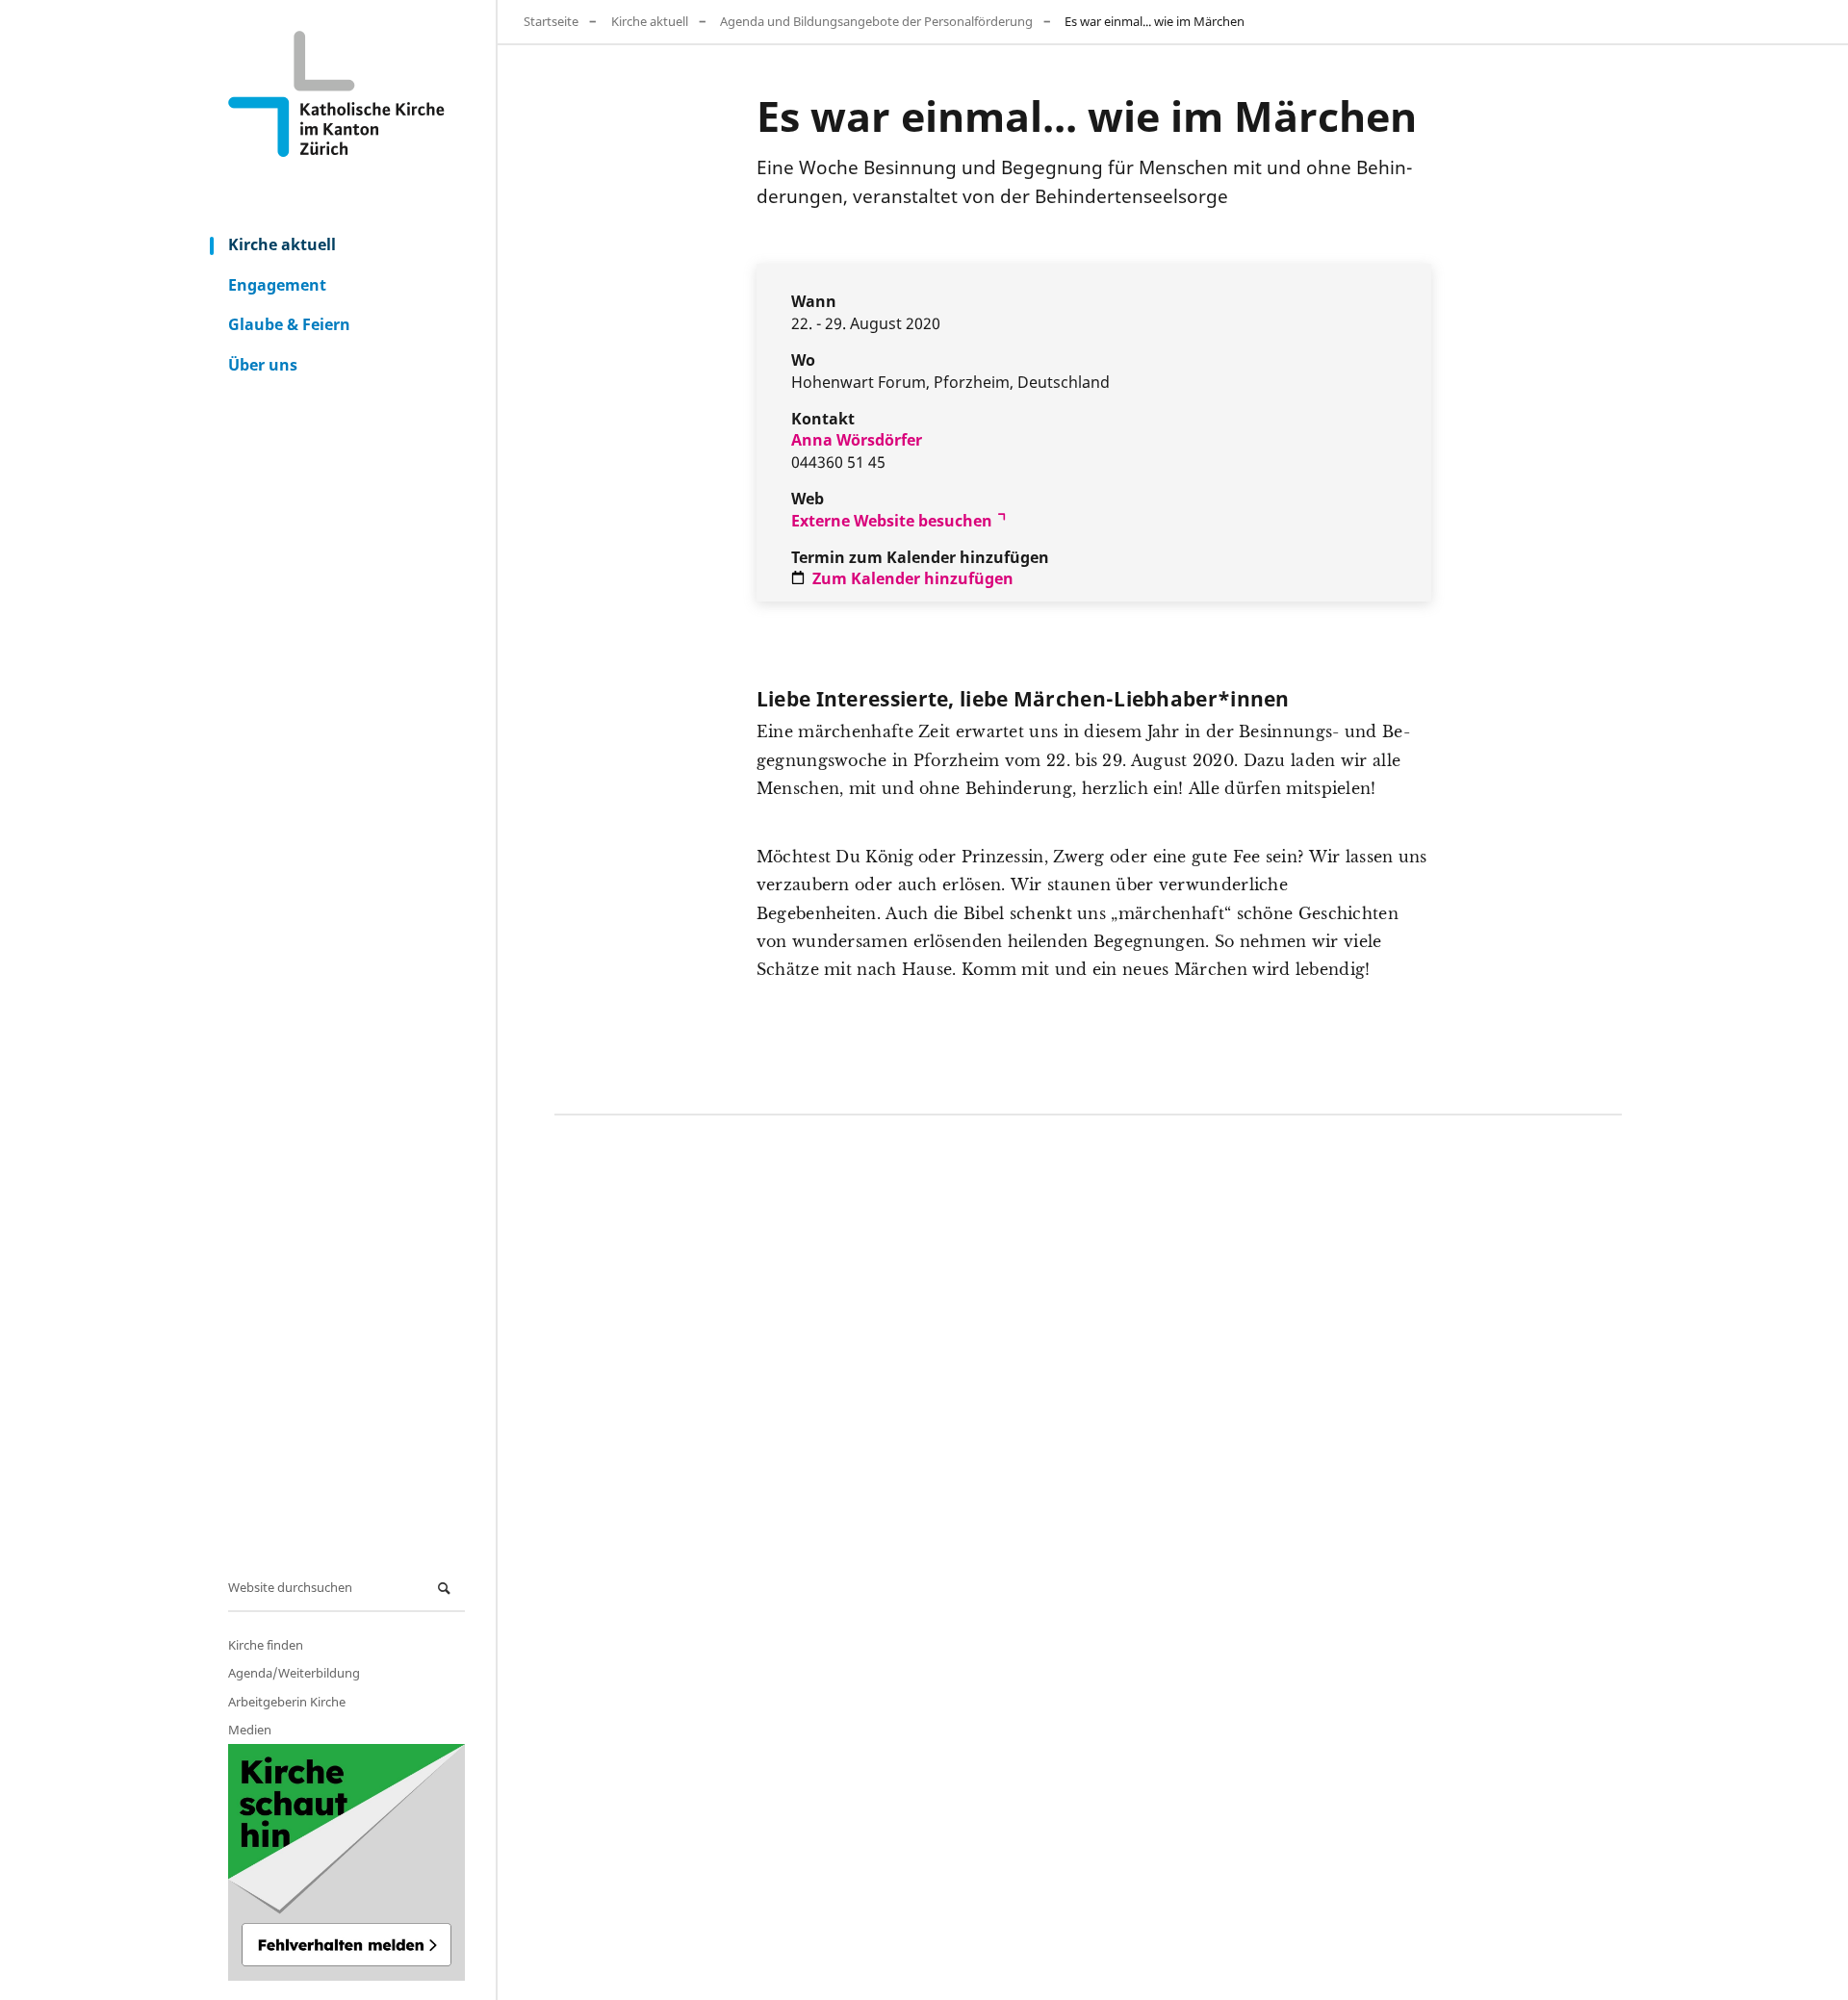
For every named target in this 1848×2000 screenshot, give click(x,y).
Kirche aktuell (282, 244)
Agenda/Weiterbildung (294, 1673)
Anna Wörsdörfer (857, 440)
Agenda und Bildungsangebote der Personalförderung (876, 21)
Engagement (277, 285)
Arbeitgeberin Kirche (287, 1702)
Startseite (551, 21)
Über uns (263, 365)
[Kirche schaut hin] (346, 1862)
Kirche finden (266, 1645)
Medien (250, 1730)
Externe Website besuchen (892, 521)
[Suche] (447, 1589)
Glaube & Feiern (289, 324)
